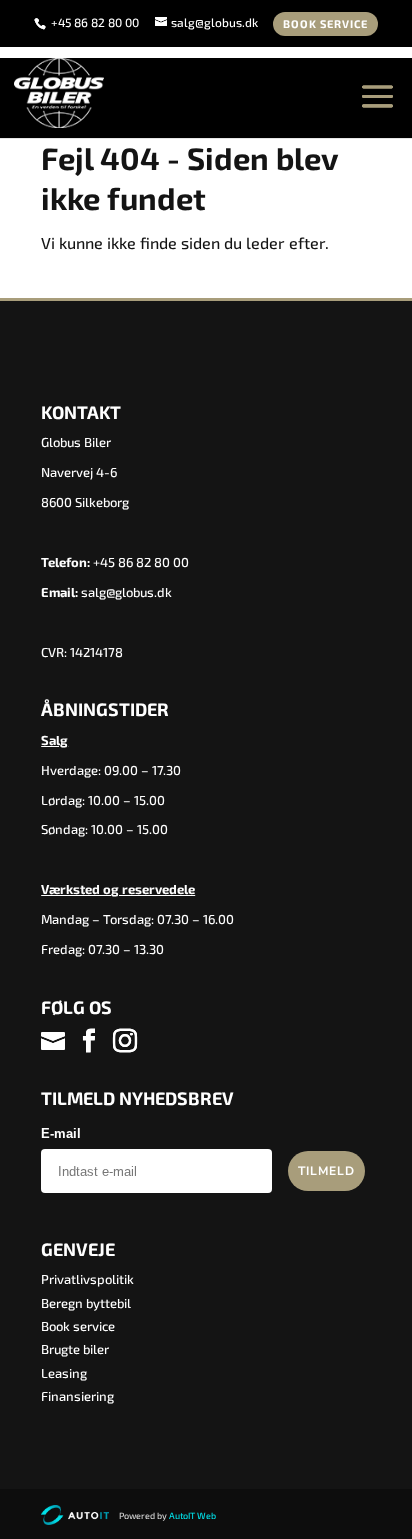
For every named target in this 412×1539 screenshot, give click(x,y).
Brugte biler (75, 1349)
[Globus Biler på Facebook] (89, 1041)
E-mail (61, 1133)
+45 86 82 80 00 (96, 22)
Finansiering (77, 1396)
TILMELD (326, 1171)
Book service (325, 23)
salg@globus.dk (126, 592)
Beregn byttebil (86, 1303)
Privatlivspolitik (87, 1279)
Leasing (64, 1373)
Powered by (167, 1515)
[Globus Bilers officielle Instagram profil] (125, 1041)
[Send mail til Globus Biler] (55, 1041)
